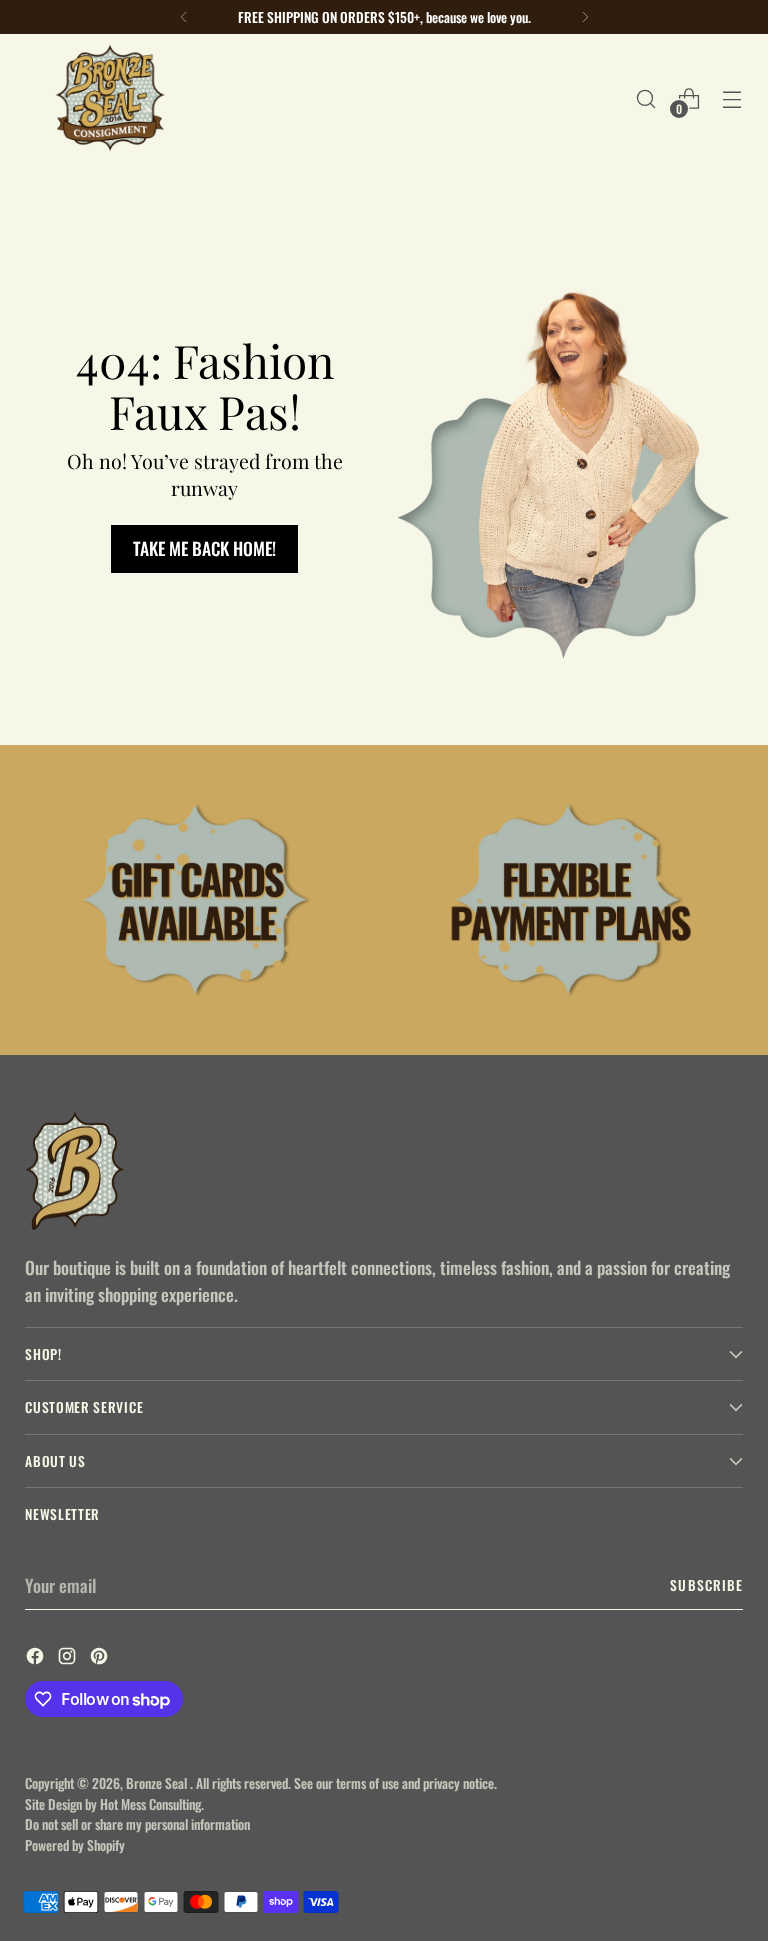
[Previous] (184, 17)
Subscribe (706, 1585)
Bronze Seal (158, 1783)
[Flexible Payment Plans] (570, 900)
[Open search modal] (646, 98)
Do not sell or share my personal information (137, 1824)
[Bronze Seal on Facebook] (37, 1658)
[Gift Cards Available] (197, 900)
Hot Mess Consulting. (152, 1804)
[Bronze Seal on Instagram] (69, 1658)
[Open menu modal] (732, 98)
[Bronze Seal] (110, 98)
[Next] (585, 17)
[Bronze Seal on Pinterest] (101, 1658)
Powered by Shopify (75, 1845)
